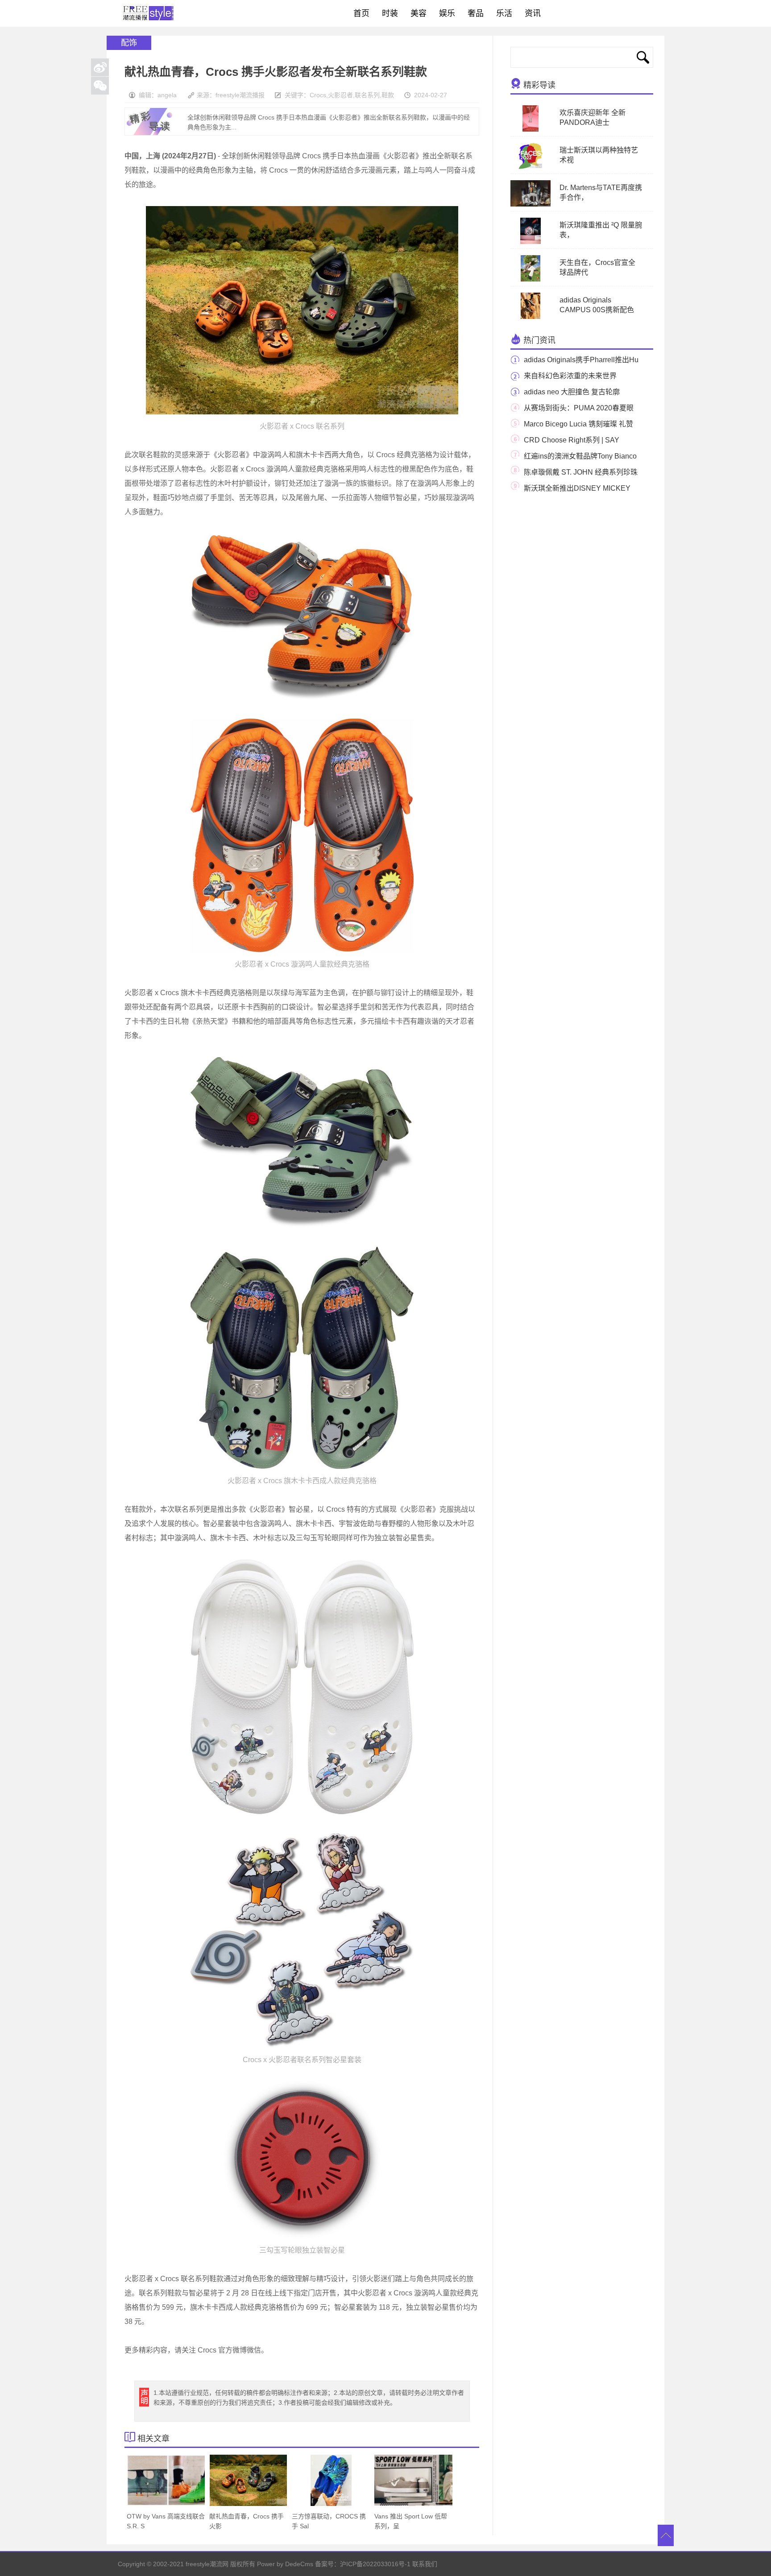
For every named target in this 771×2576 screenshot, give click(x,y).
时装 (390, 13)
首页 (361, 13)
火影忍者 (340, 95)
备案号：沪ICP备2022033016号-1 (363, 2564)
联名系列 (367, 95)
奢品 (476, 13)
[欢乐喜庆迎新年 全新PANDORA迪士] (531, 130)
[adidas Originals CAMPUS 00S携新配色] (531, 317)
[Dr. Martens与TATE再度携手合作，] (536, 205)
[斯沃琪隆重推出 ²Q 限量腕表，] (531, 242)
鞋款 (388, 95)
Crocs (318, 95)
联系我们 (425, 2564)
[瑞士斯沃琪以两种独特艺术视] (531, 167)
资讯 (533, 13)
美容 (419, 13)
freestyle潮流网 (149, 13)
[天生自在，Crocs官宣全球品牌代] (531, 280)
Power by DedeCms (285, 2564)
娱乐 (447, 13)
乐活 (504, 13)
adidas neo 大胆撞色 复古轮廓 (572, 392)
